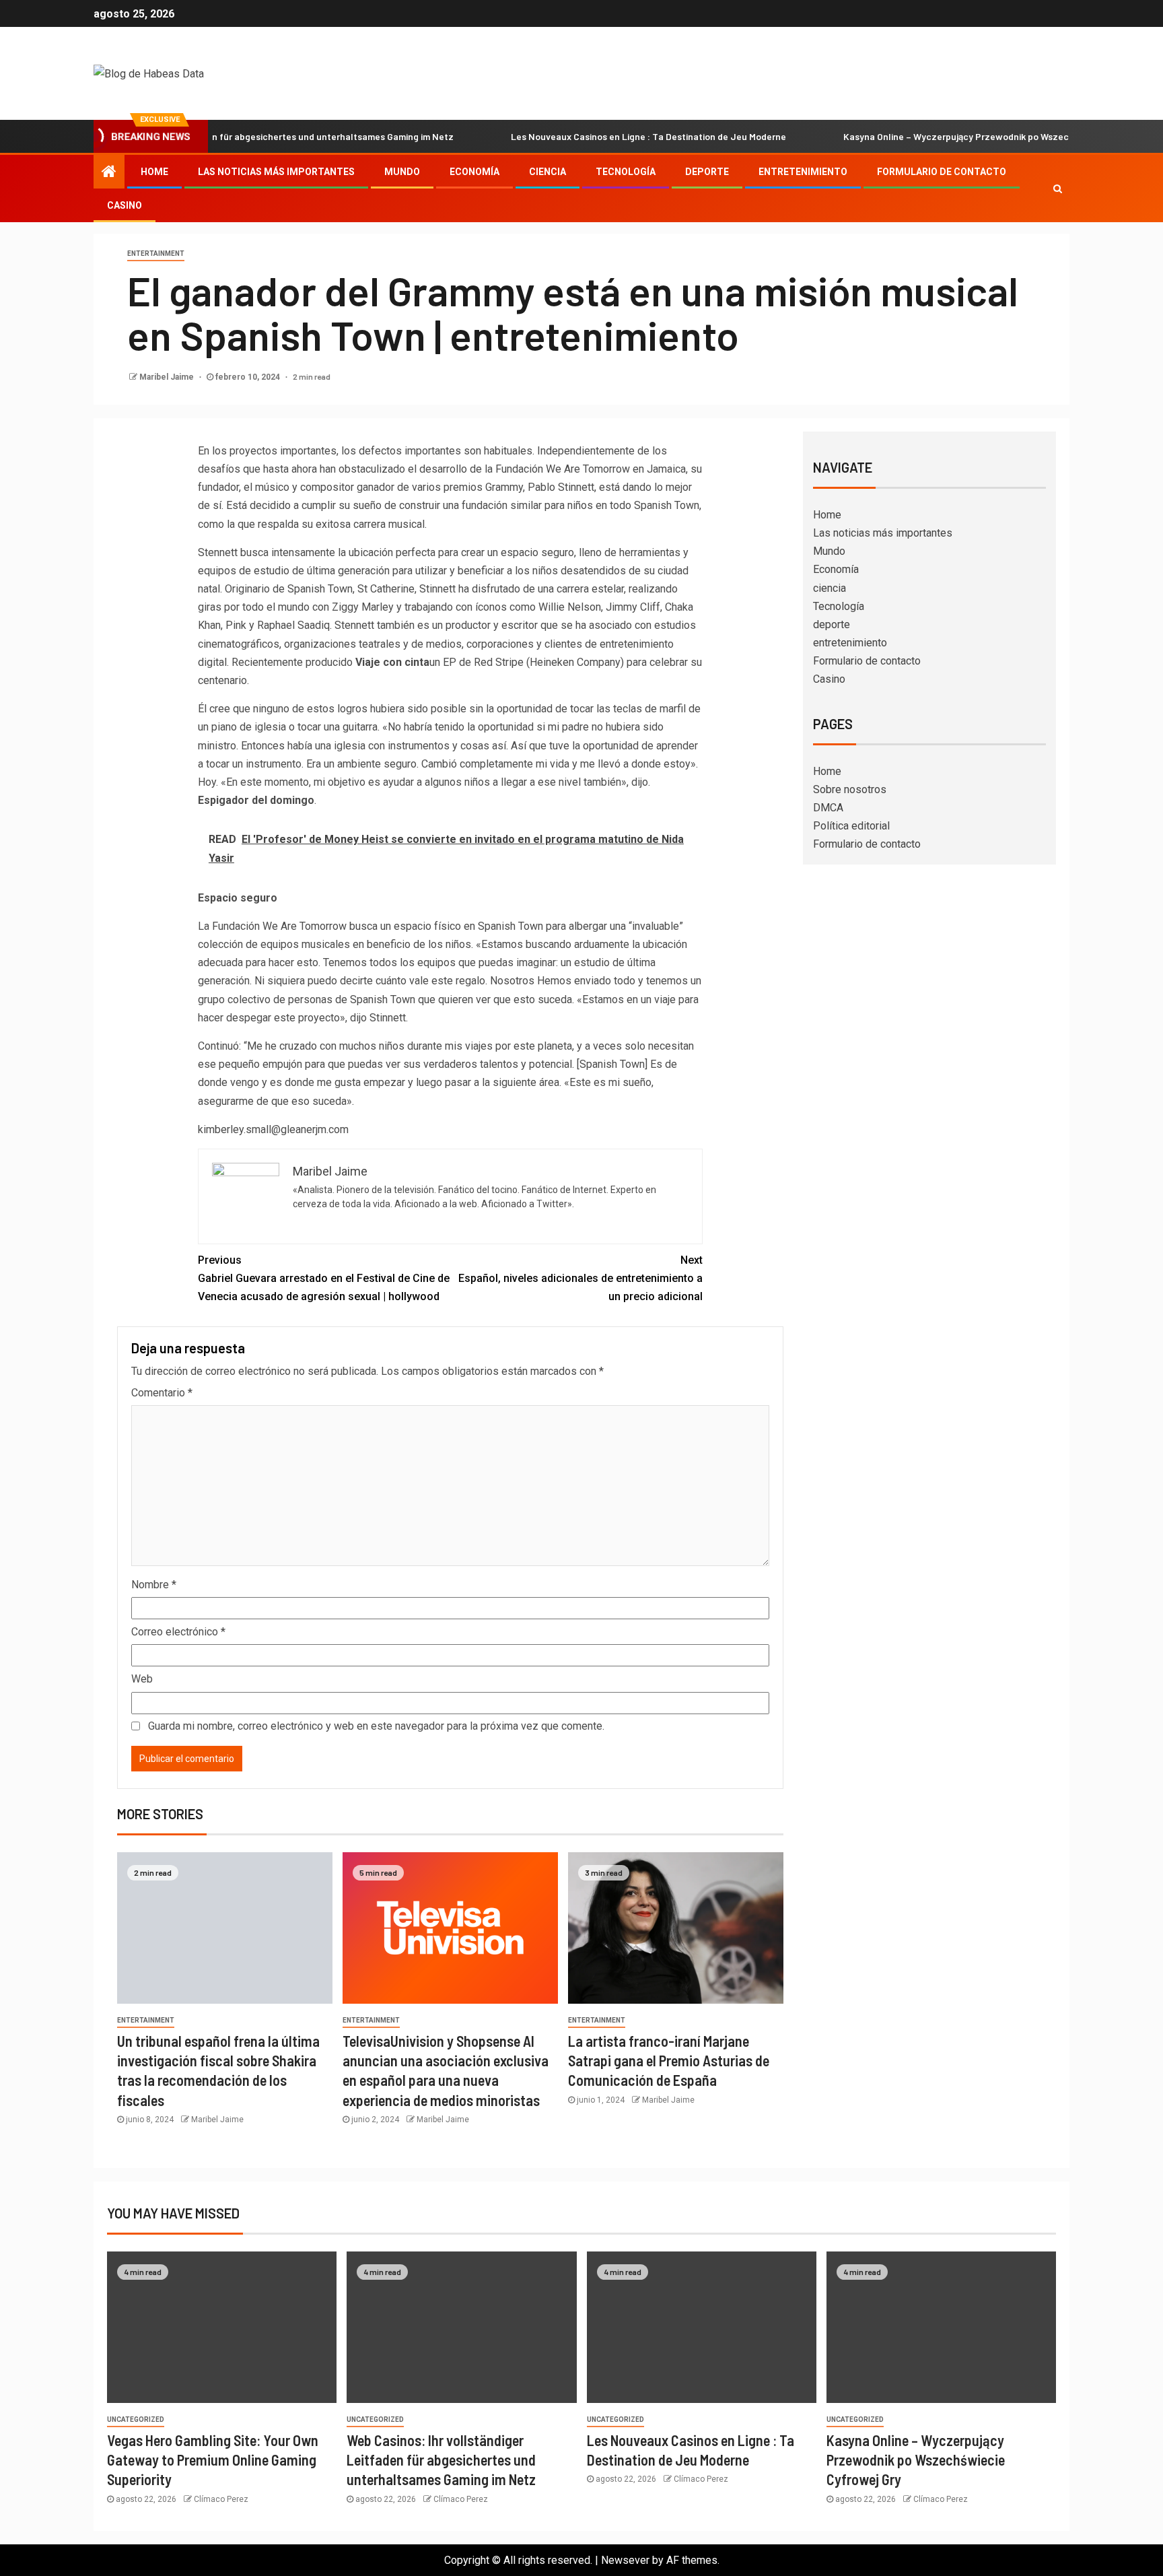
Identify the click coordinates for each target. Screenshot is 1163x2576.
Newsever (625, 2560)
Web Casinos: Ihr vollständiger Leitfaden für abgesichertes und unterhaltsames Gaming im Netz (441, 2460)
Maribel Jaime (168, 377)
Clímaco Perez (221, 2499)
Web (142, 1679)
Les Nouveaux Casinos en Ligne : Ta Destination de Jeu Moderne (578, 136)
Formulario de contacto (942, 172)
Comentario (162, 1393)
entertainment (156, 253)
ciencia (548, 172)
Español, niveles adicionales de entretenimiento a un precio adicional (580, 1278)
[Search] (1058, 189)
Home (154, 172)
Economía (474, 172)
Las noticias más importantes (276, 172)
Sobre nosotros (850, 789)
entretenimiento (803, 172)
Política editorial (851, 826)
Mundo (402, 172)
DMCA (828, 808)
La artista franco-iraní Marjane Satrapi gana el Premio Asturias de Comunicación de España (669, 2061)
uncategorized (136, 2419)
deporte (707, 172)
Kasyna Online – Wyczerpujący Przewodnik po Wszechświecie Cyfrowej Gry (932, 136)
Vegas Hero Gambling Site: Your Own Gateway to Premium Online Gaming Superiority (213, 2460)
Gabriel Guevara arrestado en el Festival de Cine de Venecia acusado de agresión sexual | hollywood (324, 1278)
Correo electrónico (178, 1632)
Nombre (154, 1585)
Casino (125, 205)
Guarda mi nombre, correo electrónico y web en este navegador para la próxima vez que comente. (376, 1726)
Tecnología (626, 172)
